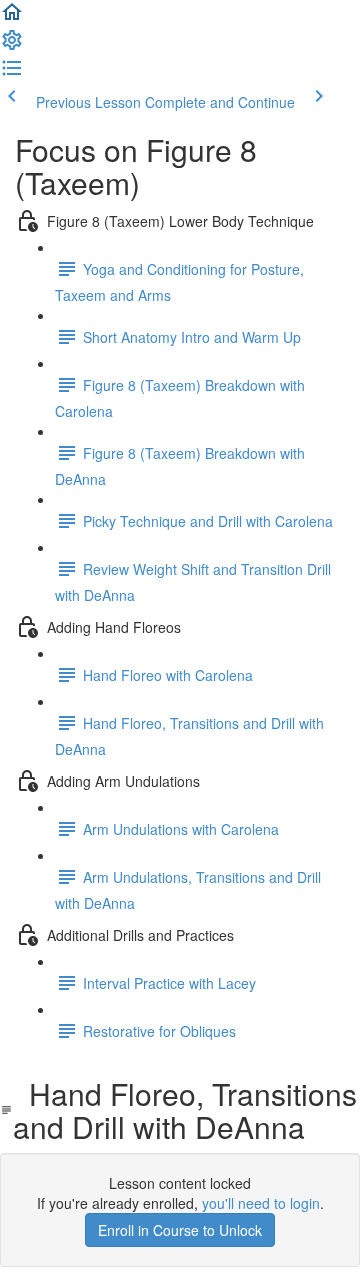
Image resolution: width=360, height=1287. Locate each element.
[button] (12, 18)
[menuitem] (12, 46)
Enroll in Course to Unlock (180, 1230)
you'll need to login (261, 1203)
